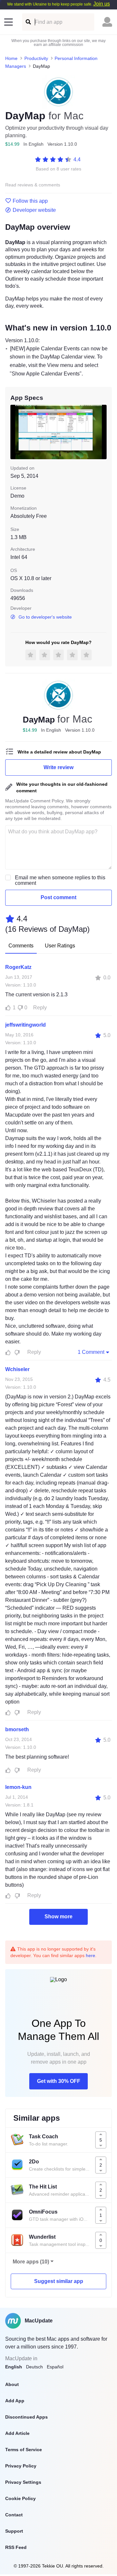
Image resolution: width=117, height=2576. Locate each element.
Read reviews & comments (33, 185)
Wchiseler (17, 1369)
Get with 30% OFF (59, 2081)
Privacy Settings (23, 2482)
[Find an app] (28, 22)
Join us (102, 4)
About (12, 2384)
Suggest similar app (59, 2281)
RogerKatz (18, 967)
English (14, 2367)
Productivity (36, 58)
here (91, 1955)
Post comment (58, 897)
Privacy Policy (21, 2466)
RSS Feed (16, 2547)
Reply (40, 1008)
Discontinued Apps (26, 2417)
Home (11, 58)
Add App (15, 2401)
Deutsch (34, 2367)
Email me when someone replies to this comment (60, 880)
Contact (14, 2515)
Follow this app (30, 201)
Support (14, 2531)
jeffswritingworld (26, 1025)
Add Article (17, 2433)
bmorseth (17, 1729)
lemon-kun (18, 1787)
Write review (58, 767)
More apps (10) (31, 2262)
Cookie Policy (20, 2498)
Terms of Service (24, 2450)
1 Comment (91, 1352)
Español (55, 2367)
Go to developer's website (45, 617)
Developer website (34, 210)
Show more (58, 1917)
